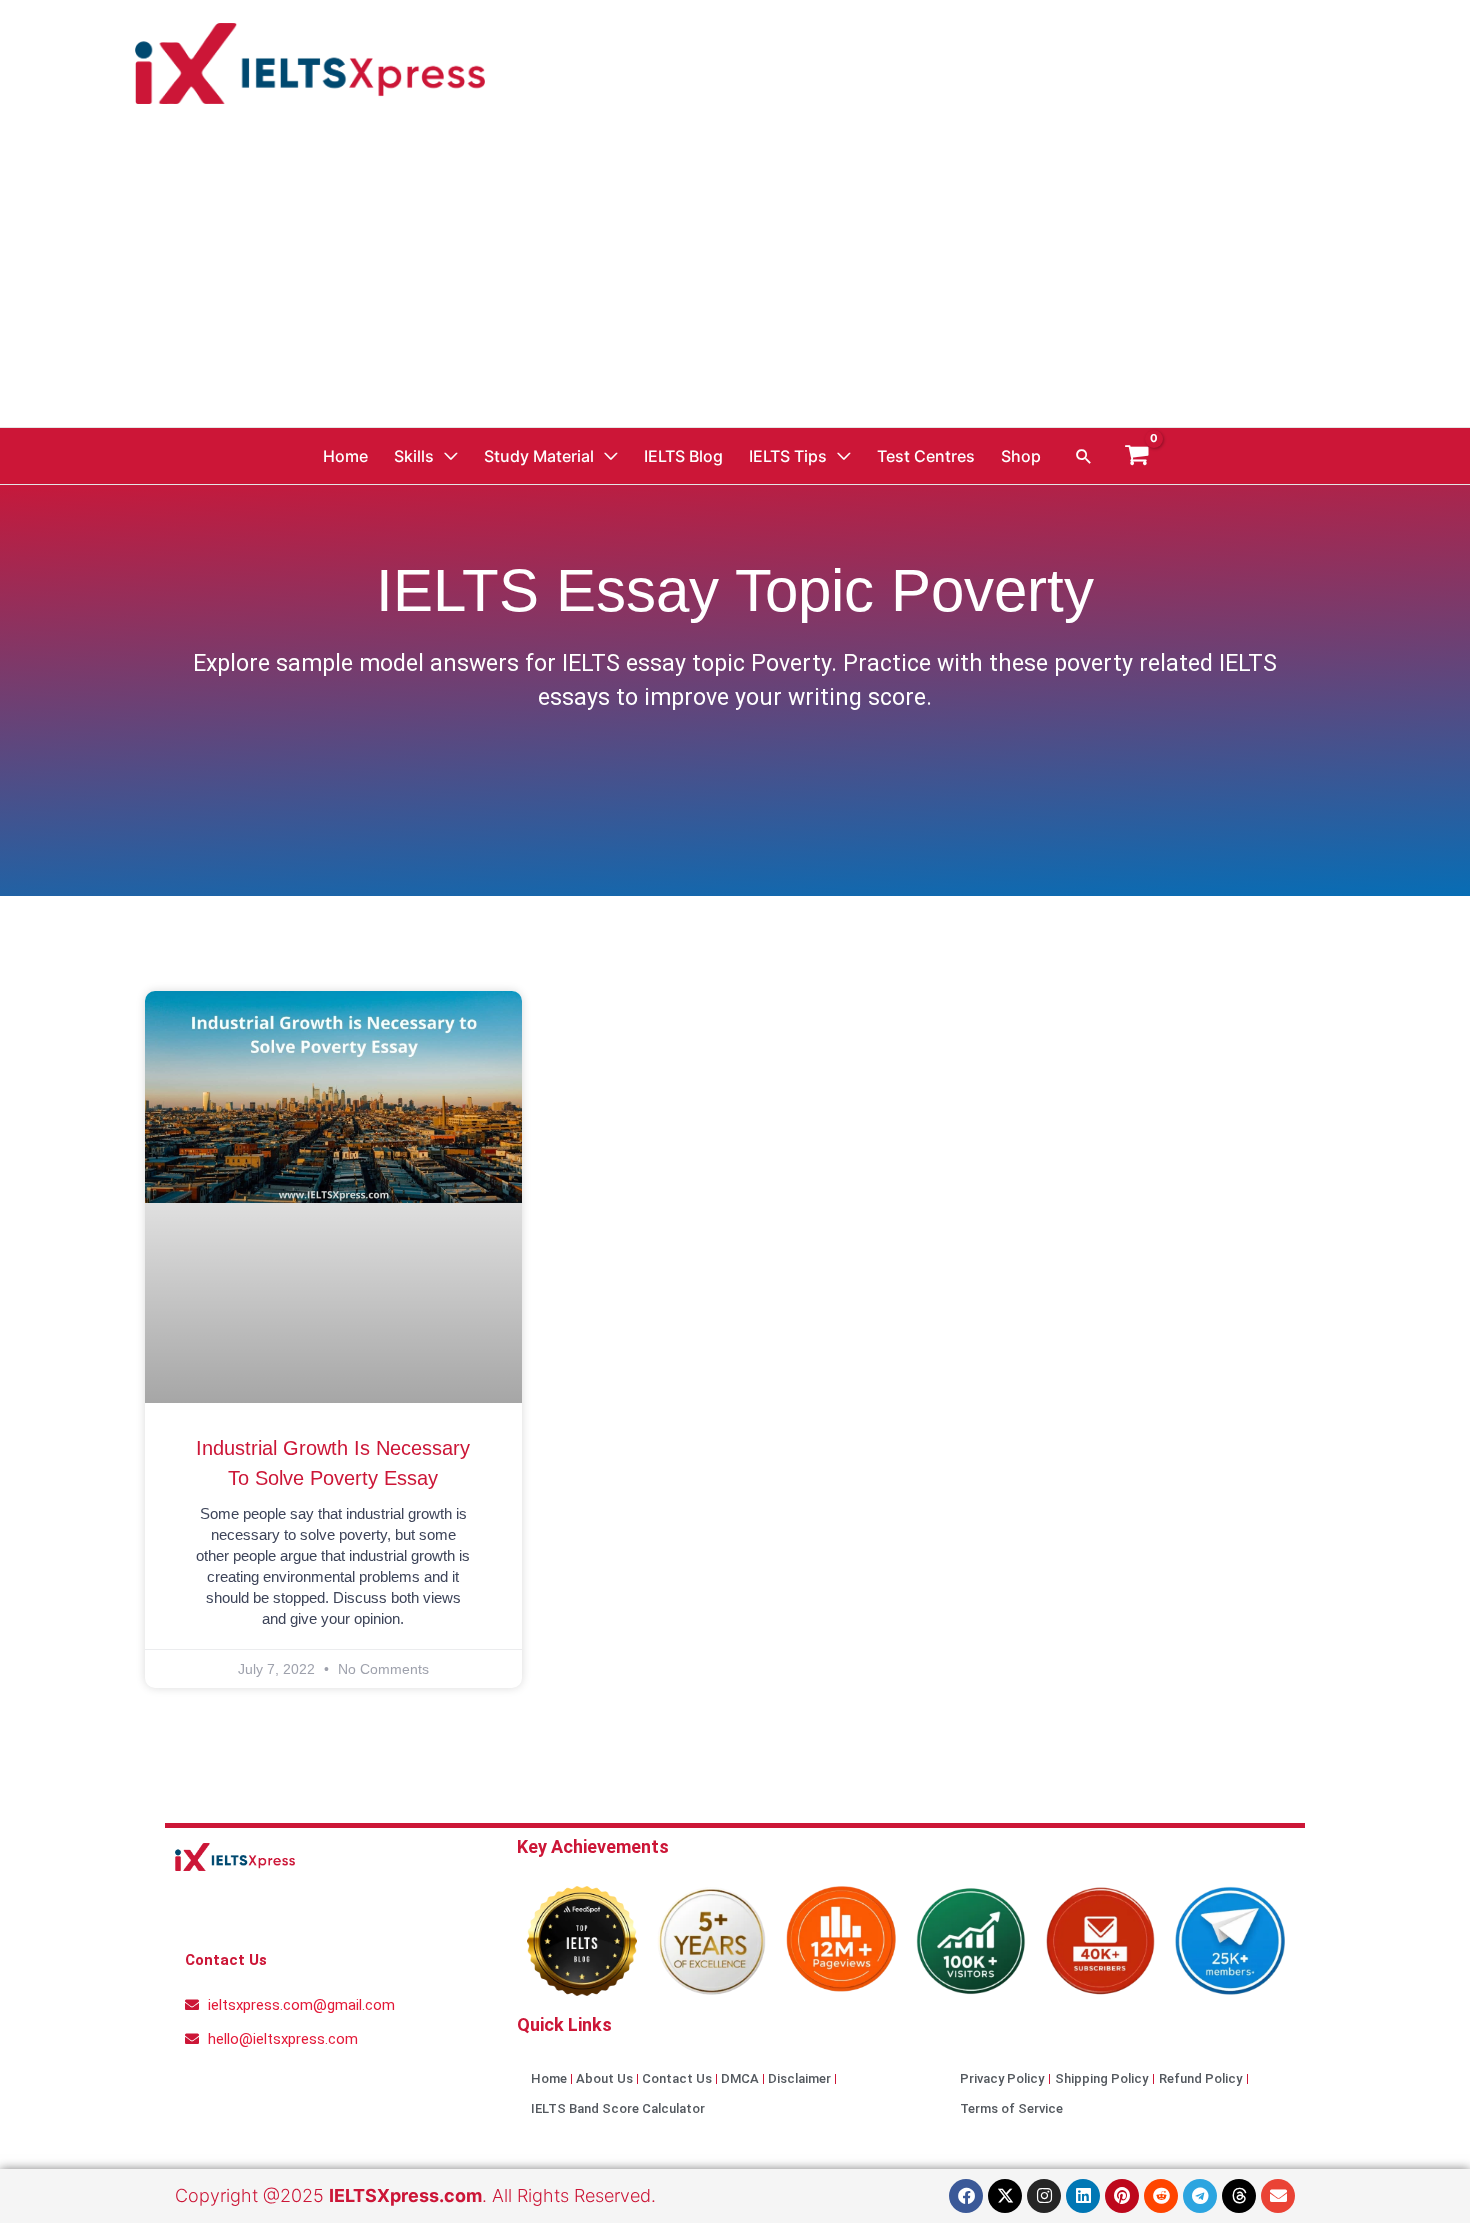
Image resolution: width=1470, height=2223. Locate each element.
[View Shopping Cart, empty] (1137, 455)
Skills (414, 456)
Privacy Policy (1002, 2078)
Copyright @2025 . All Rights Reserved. (415, 2195)
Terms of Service (1011, 2108)
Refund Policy (1200, 2078)
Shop (1021, 456)
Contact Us (677, 2078)
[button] (1084, 456)
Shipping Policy (1101, 2078)
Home (345, 456)
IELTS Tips (788, 456)
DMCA (740, 2078)
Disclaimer (799, 2078)
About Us (604, 2078)
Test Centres (926, 456)
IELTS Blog (683, 456)
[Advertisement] (735, 277)
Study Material (539, 456)
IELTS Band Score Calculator (618, 2108)
